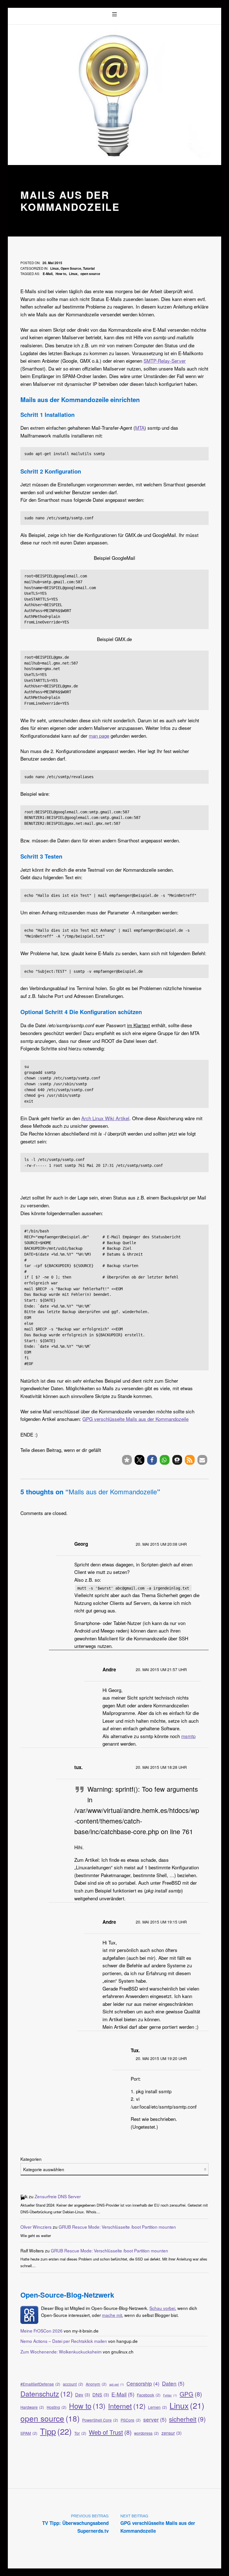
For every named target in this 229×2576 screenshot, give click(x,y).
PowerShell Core (100, 2420)
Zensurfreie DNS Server (58, 2196)
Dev (83, 2395)
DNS (101, 2395)
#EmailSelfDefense (40, 2384)
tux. (78, 1767)
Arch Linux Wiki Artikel (105, 1118)
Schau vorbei (162, 2308)
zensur (171, 2433)
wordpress (146, 2433)
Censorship (143, 2383)
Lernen (158, 2407)
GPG (191, 2394)
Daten (173, 2383)
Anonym (96, 2384)
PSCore (131, 2420)
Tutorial (89, 268)
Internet (127, 2406)
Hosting (57, 2407)
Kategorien (31, 2159)
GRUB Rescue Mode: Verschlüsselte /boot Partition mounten (117, 2227)
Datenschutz (46, 2393)
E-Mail (48, 274)
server (155, 2419)
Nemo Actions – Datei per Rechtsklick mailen (64, 2341)
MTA (140, 428)
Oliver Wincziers (36, 2227)
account (73, 2384)
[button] (127, 1460)
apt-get (117, 2384)
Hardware (32, 2407)
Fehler (170, 2395)
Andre (109, 1669)
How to (61, 274)
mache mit (112, 2315)
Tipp (56, 2431)
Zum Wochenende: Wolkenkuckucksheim (61, 2352)
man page (99, 736)
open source (90, 274)
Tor (80, 2433)
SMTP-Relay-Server (165, 361)
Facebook (149, 2395)
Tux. (135, 2050)
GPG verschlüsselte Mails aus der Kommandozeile (135, 1419)
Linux (55, 268)
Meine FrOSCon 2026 (41, 2331)
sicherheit (187, 2419)
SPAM (29, 2433)
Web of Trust (110, 2432)
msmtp (188, 1736)
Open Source (71, 268)
